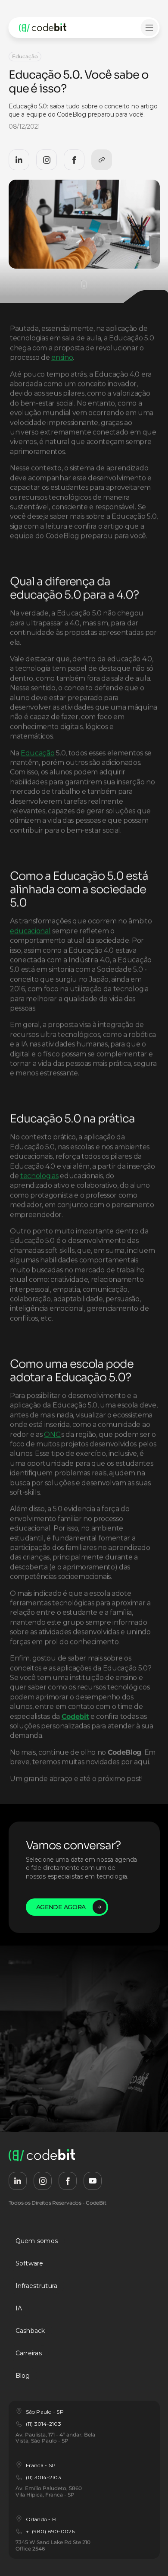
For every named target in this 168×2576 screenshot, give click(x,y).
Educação (37, 753)
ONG (53, 1434)
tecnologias (39, 1176)
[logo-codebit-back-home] (53, 28)
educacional (30, 930)
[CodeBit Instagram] (47, 160)
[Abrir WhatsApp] (146, 2554)
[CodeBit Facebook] (74, 160)
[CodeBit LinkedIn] (19, 160)
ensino (62, 357)
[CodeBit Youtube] (93, 2181)
